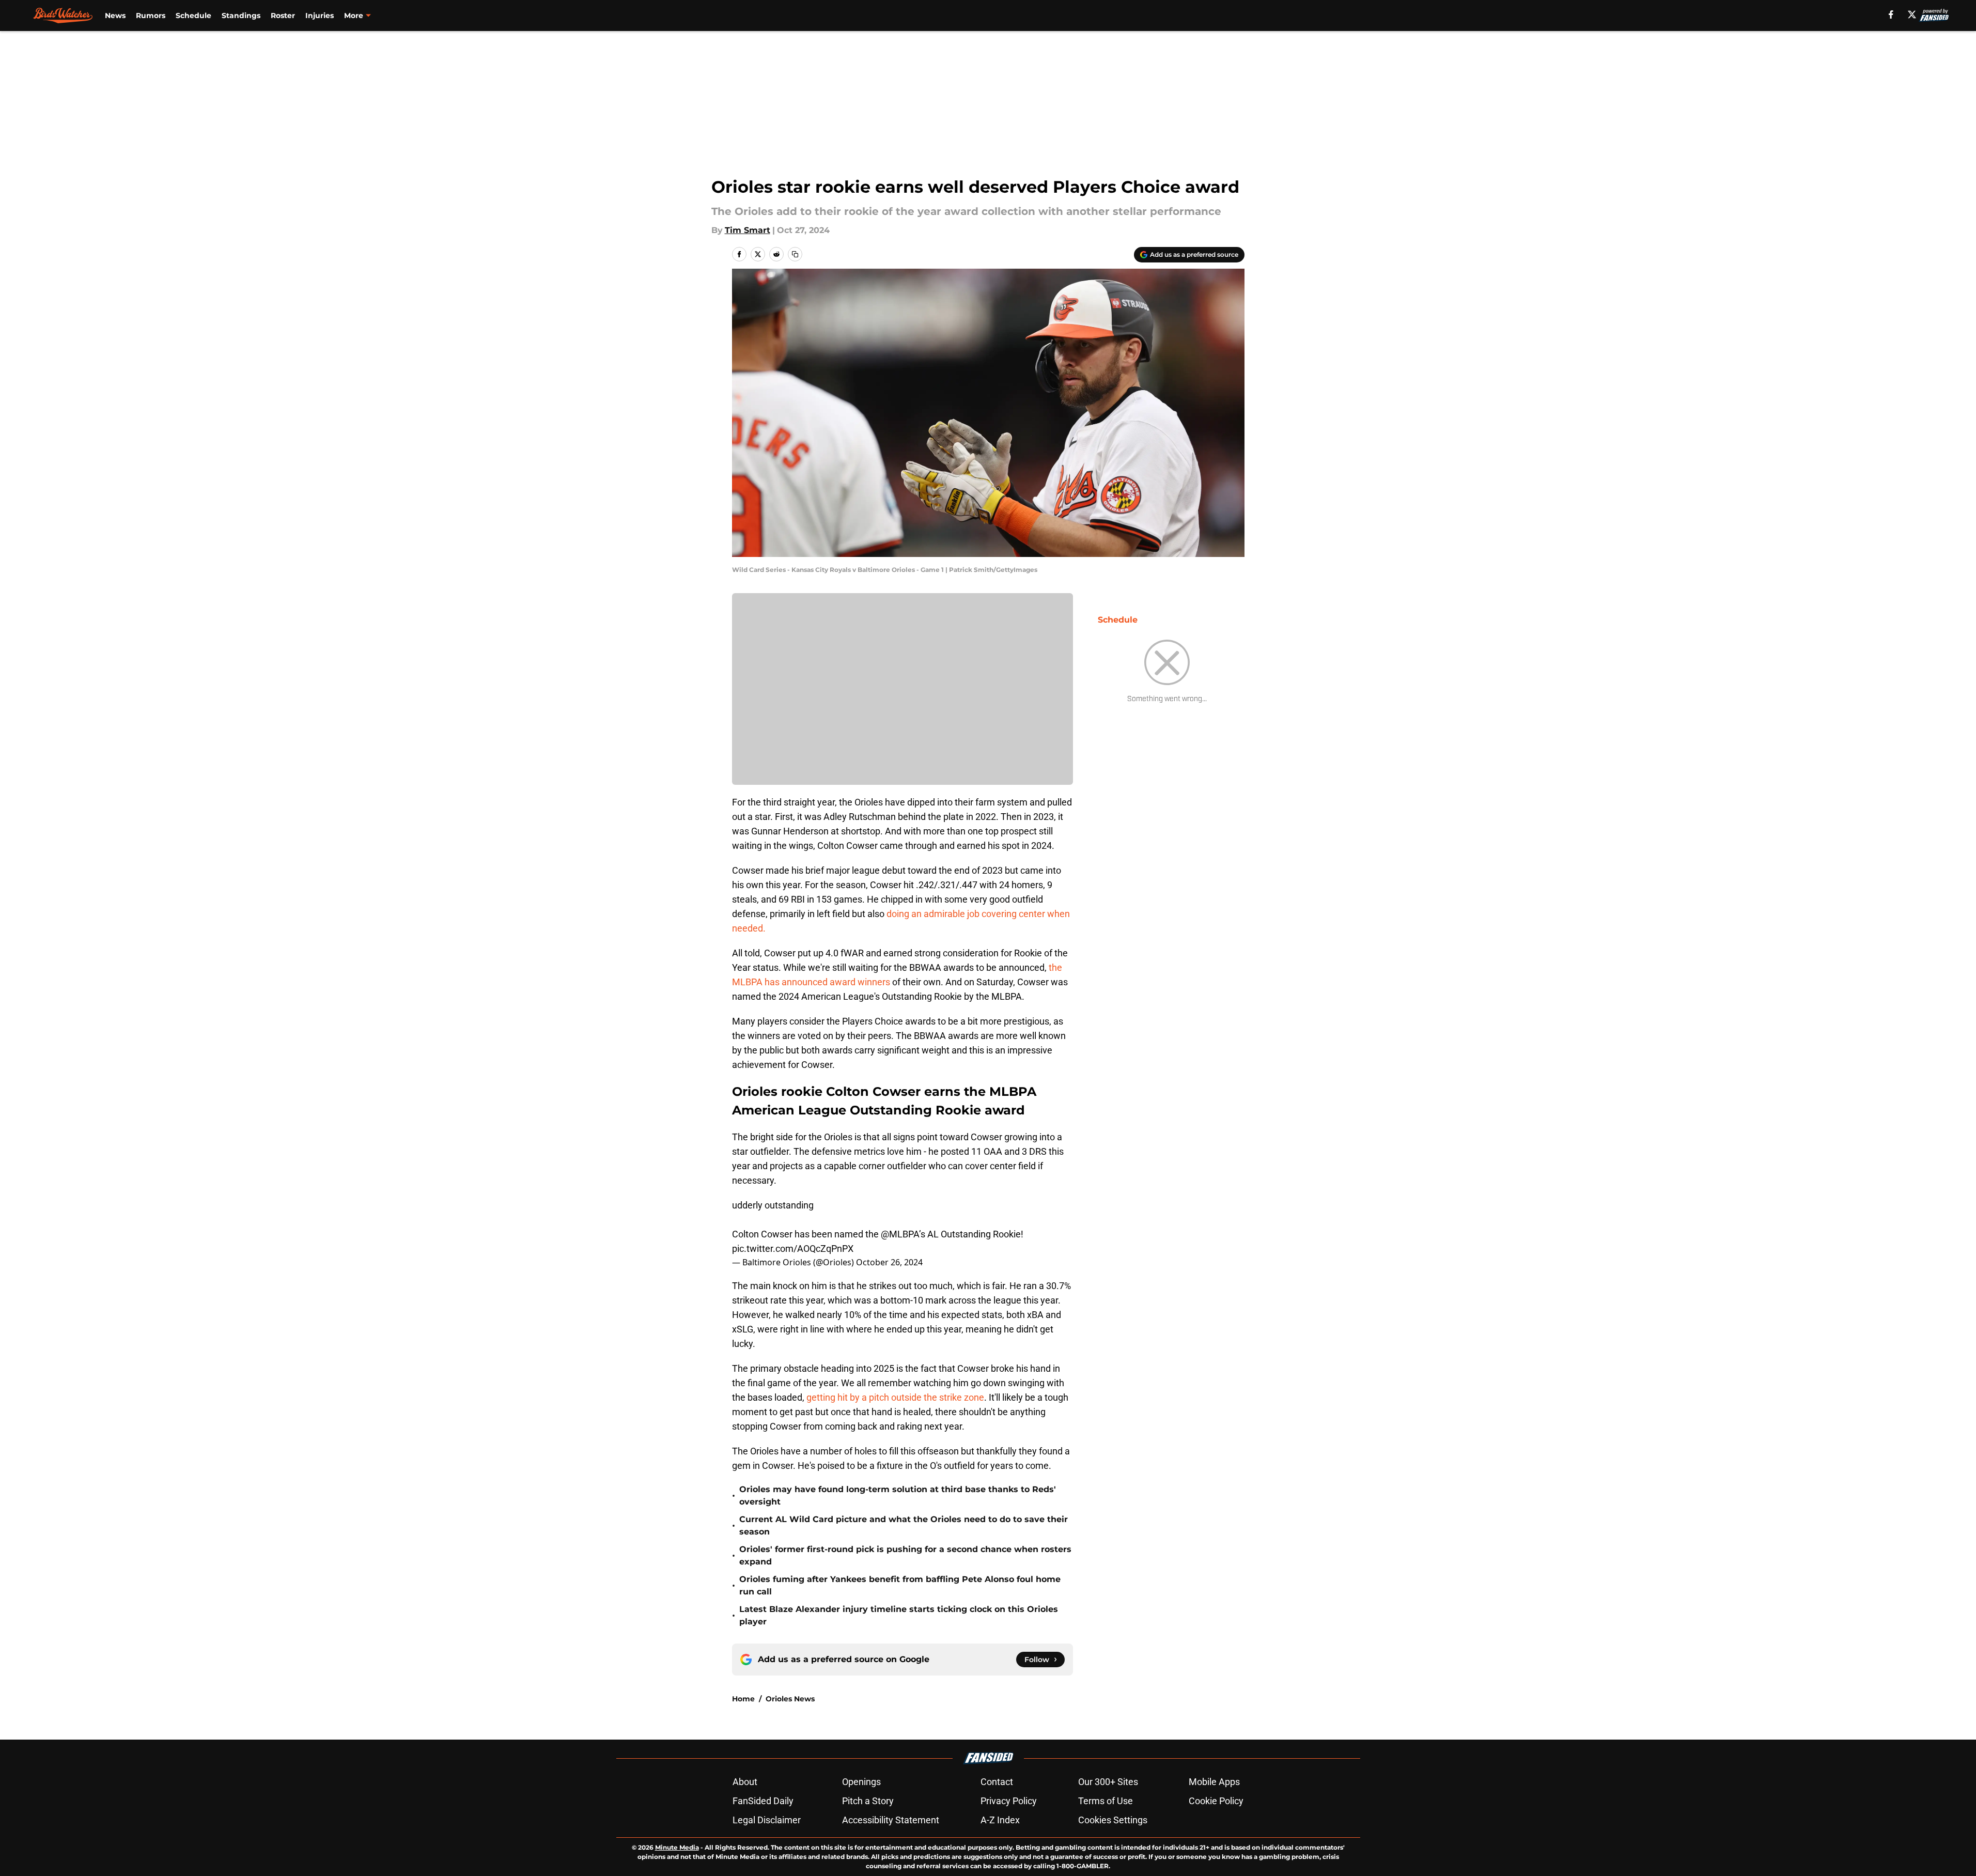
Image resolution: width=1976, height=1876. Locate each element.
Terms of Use (1106, 1801)
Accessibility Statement (891, 1820)
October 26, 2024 (889, 1262)
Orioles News (790, 1699)
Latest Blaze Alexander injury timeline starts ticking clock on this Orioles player (899, 1615)
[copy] (795, 254)
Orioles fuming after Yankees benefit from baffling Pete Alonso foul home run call (900, 1585)
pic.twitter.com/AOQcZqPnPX (793, 1249)
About (745, 1782)
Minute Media (677, 1847)
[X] (1912, 14)
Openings (861, 1782)
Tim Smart (748, 230)
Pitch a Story (868, 1801)
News (115, 15)
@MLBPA (900, 1234)
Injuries (320, 15)
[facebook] (1891, 14)
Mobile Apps (1214, 1782)
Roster (283, 15)
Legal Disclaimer (767, 1820)
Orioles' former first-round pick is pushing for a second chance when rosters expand (905, 1555)
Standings (241, 15)
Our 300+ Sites (1108, 1782)
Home (743, 1699)
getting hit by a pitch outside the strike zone (895, 1397)
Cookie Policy (1216, 1801)
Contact (997, 1782)
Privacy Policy (1009, 1801)
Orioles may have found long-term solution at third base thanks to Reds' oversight (898, 1495)
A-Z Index (1000, 1820)
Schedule (193, 15)
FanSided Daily (763, 1801)
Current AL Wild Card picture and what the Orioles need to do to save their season (904, 1525)
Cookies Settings (1113, 1820)
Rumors (151, 15)
